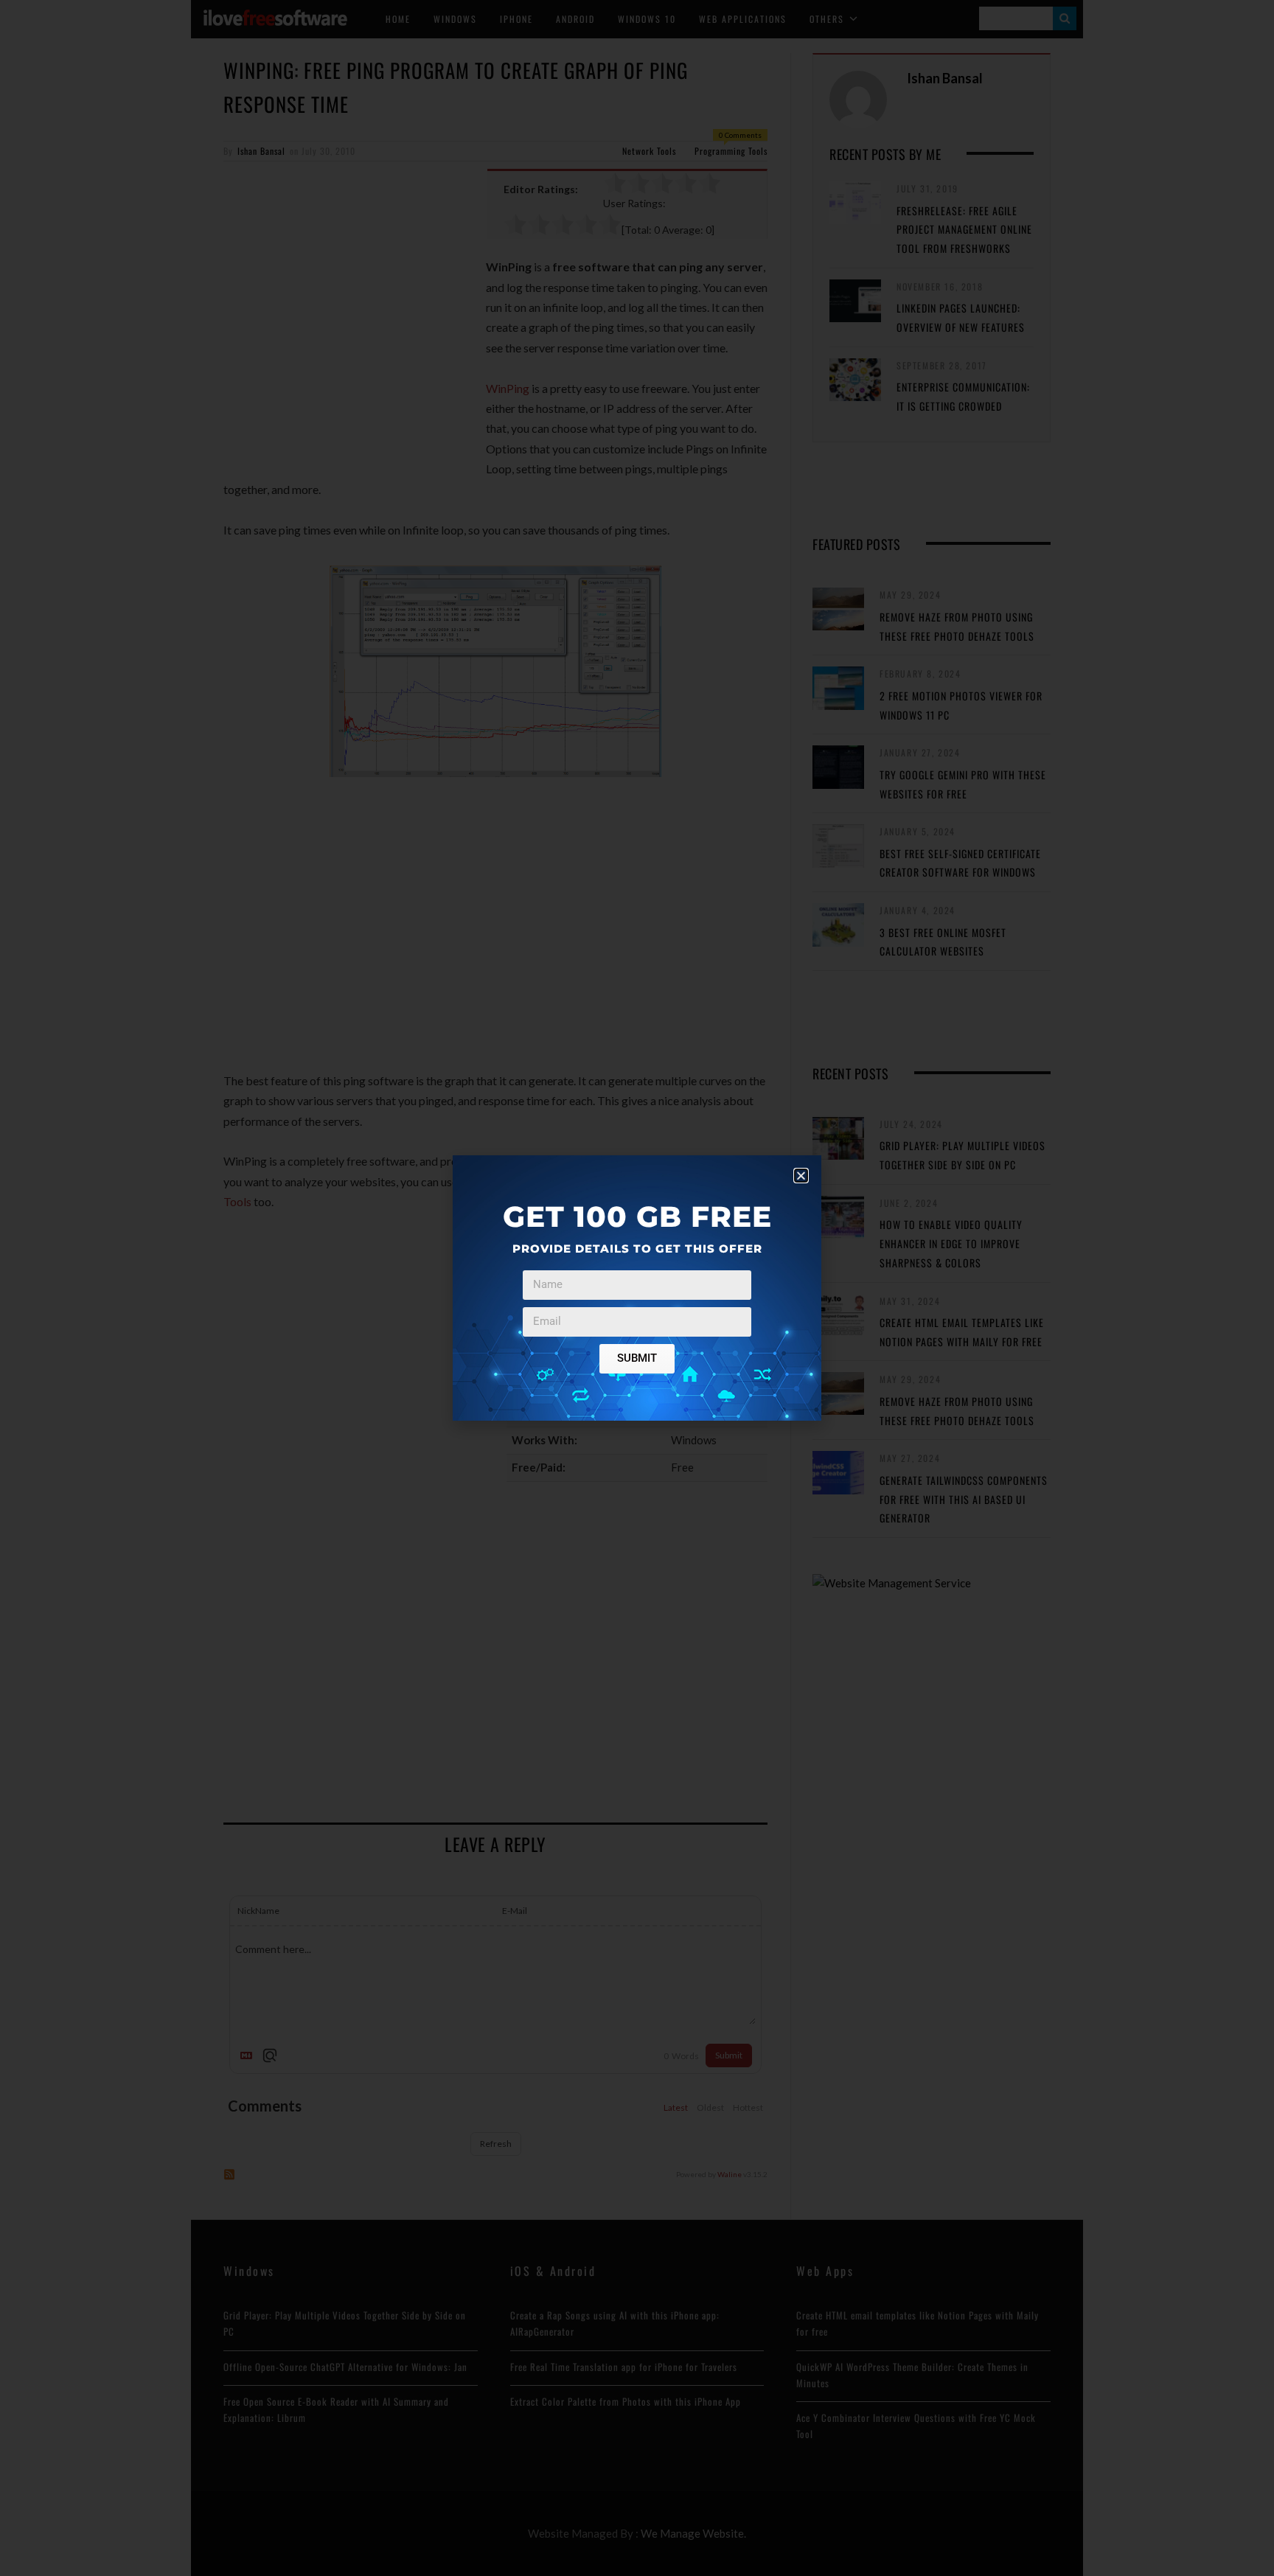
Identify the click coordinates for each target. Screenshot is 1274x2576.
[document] (637, 1288)
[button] (801, 1176)
